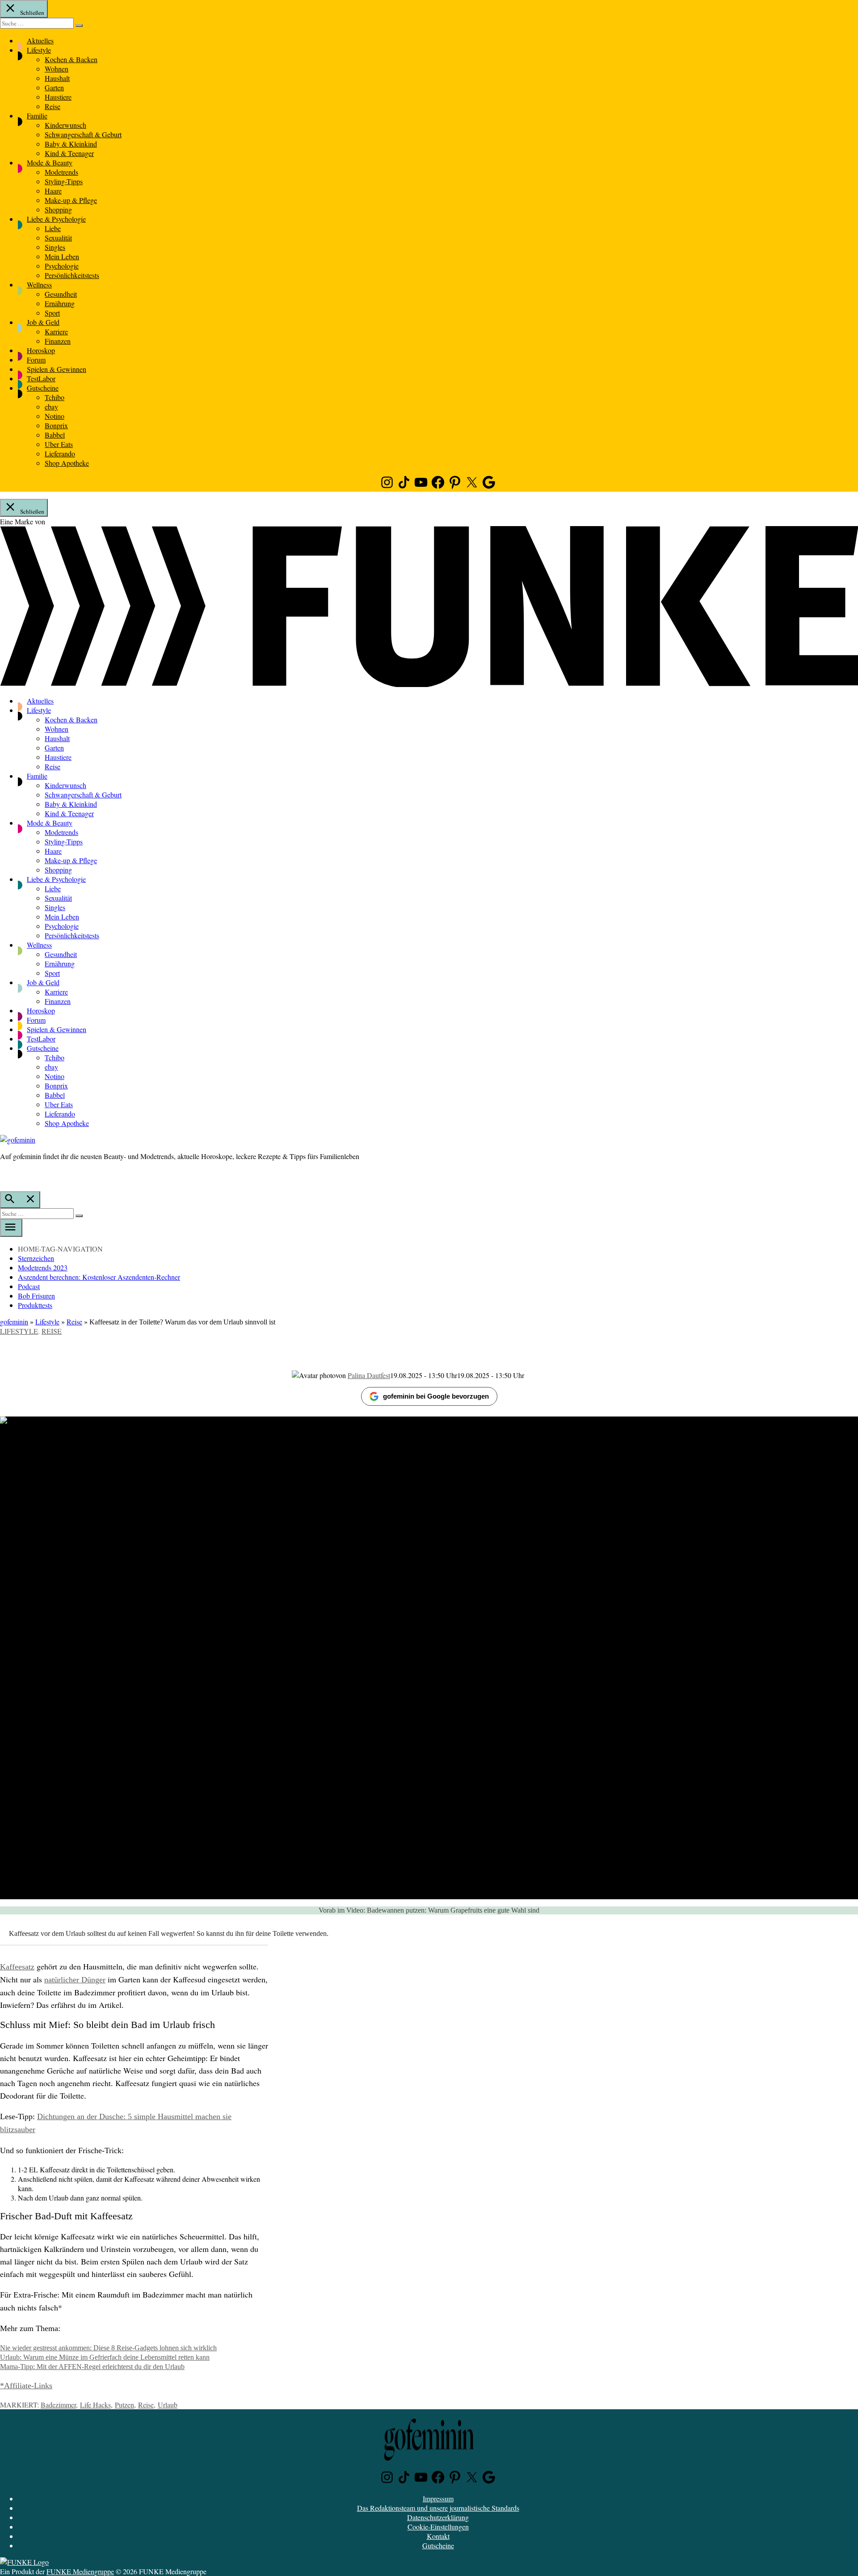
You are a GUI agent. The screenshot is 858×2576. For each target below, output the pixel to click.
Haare (53, 191)
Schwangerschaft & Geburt (83, 134)
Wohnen (57, 69)
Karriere (56, 331)
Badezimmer (58, 2405)
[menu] (11, 1228)
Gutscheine (43, 388)
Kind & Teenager (69, 153)
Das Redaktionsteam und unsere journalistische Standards (438, 2508)
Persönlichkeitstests (72, 275)
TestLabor (41, 378)
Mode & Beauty (50, 162)
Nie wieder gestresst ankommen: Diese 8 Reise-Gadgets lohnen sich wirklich (108, 2348)
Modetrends (61, 172)
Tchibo (55, 397)
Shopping (58, 209)
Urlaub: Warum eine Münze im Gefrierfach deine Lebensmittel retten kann (105, 2357)
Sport (52, 313)
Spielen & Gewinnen (57, 369)
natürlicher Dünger (75, 1980)
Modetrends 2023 (43, 1267)
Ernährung (60, 303)
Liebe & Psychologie (56, 219)
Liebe (53, 228)
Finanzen (58, 341)
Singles (55, 247)
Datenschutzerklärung (438, 2517)
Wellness (39, 285)
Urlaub (168, 2405)
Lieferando (60, 453)
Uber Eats (59, 444)
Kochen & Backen (71, 59)
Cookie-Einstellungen (438, 2527)
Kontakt (438, 2536)
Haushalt (57, 78)
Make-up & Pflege (71, 200)
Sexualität (58, 238)
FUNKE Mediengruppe (80, 2571)
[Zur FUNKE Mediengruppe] (429, 684)
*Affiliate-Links (26, 2386)
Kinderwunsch (65, 125)
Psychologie (62, 266)
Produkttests (35, 1305)
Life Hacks (95, 2405)
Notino (55, 416)
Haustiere (58, 97)
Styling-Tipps (64, 181)
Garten (54, 87)
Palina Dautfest (369, 1375)
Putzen (124, 2405)
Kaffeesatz (17, 1967)
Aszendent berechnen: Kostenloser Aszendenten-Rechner (99, 1277)
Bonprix (56, 425)
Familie (37, 116)
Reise (53, 106)
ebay (51, 407)
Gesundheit (61, 294)
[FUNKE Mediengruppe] (24, 2562)
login (4, 1175)
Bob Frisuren (36, 1296)
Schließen (32, 13)
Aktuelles (40, 40)
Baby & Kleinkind (71, 144)
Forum (36, 360)
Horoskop (41, 350)
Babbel (55, 435)
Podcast (29, 1286)
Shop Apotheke (67, 463)
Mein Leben (62, 256)
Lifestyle (39, 50)
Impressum (438, 2498)
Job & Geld (43, 322)
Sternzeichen (36, 1258)
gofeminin (14, 1322)
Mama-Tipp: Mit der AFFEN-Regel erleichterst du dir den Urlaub (92, 2367)
